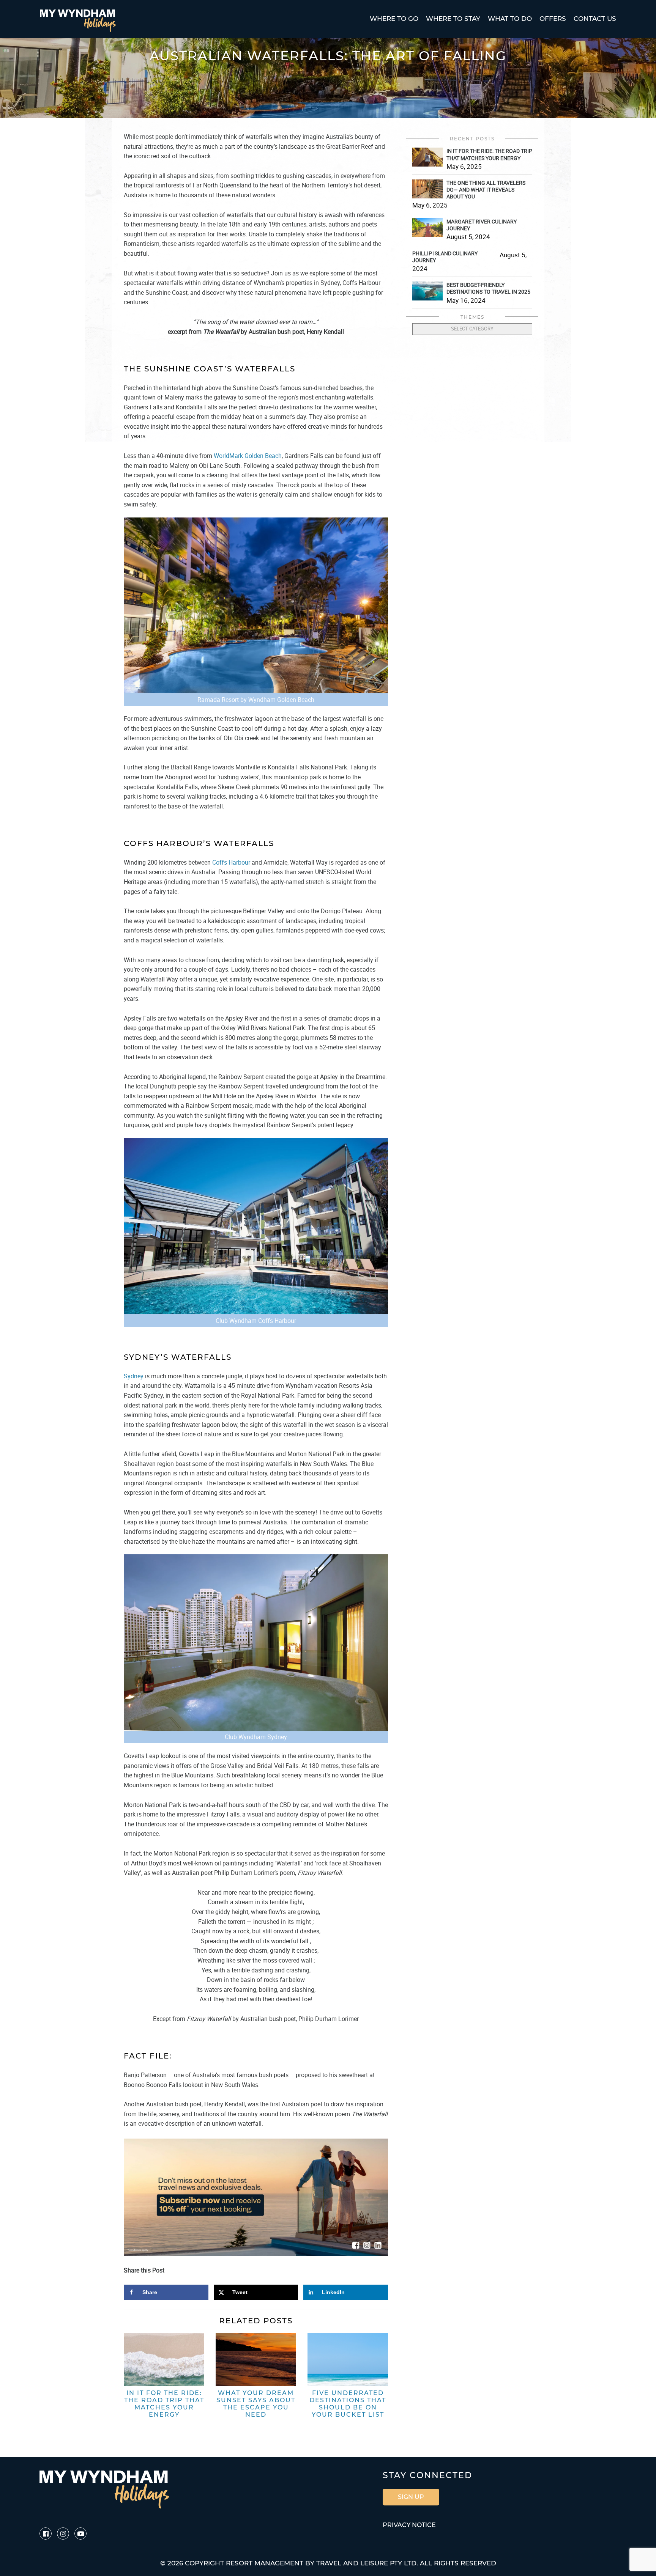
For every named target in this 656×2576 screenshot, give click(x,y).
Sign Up (411, 2497)
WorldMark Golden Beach (248, 456)
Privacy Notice (409, 2525)
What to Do (510, 19)
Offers (553, 19)
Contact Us (595, 19)
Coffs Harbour (231, 862)
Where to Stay (453, 19)
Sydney (134, 1376)
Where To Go (394, 19)
